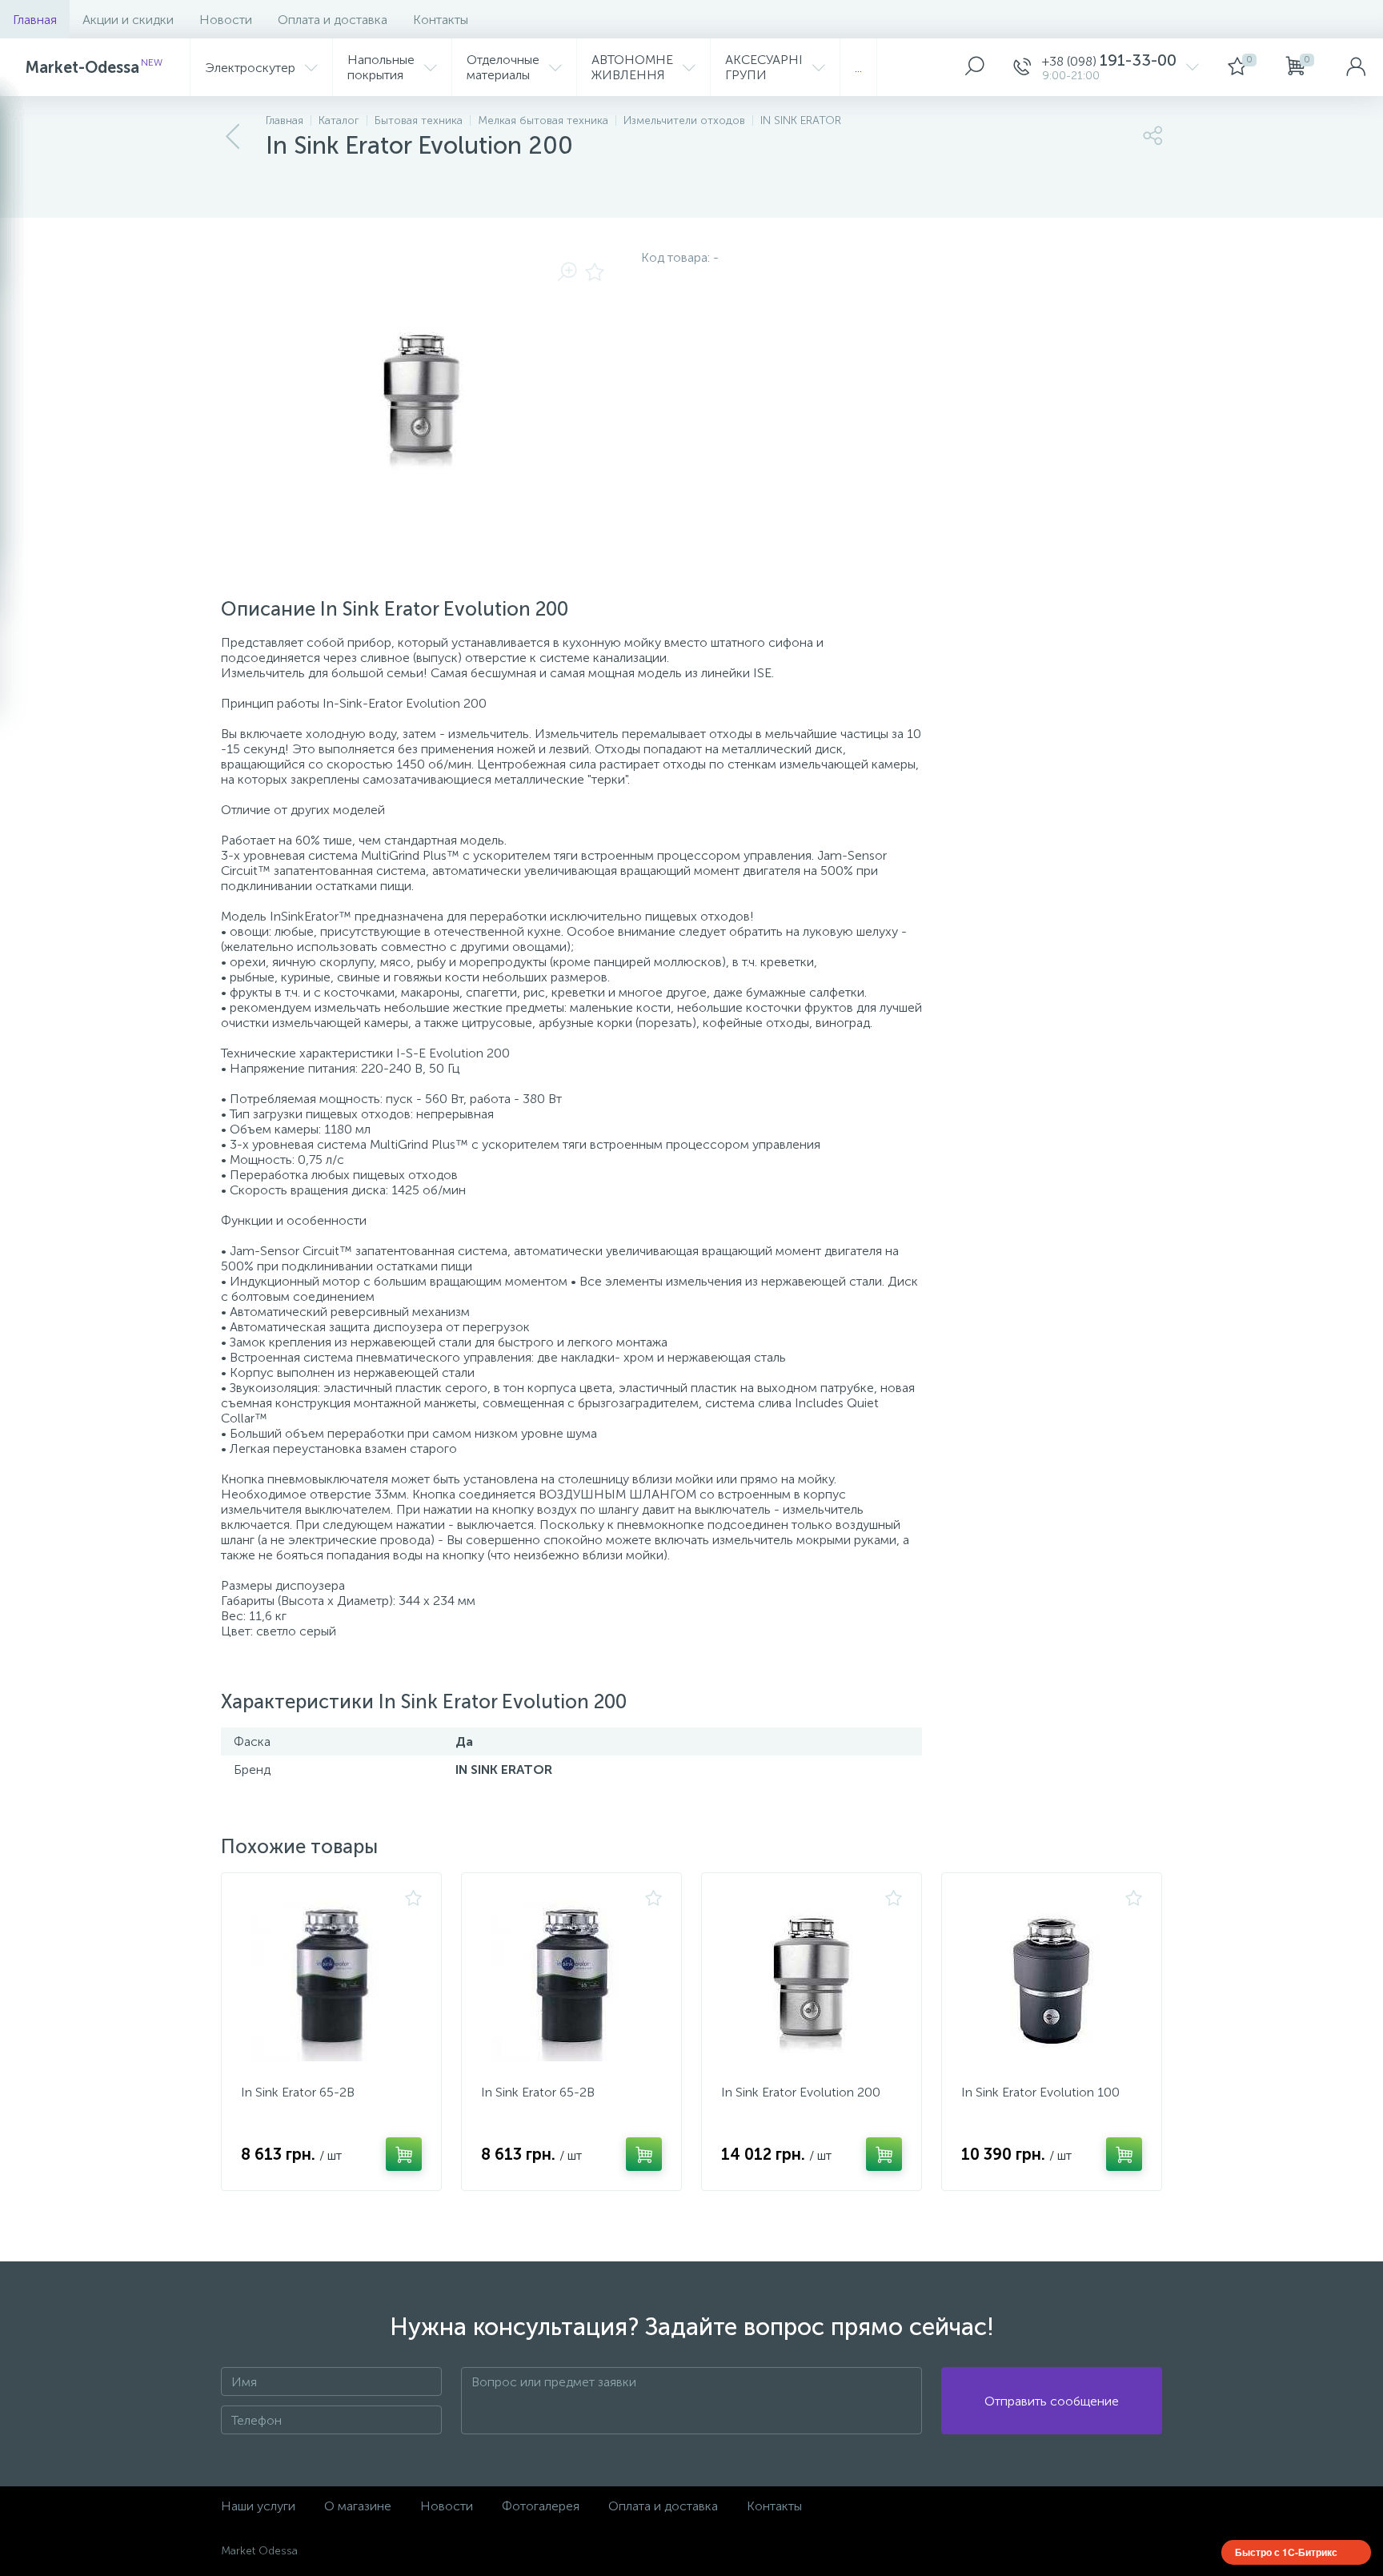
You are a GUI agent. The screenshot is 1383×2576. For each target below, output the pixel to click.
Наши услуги (258, 2506)
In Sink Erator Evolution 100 (1040, 2092)
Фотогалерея (541, 2506)
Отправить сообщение (1052, 2401)
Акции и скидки (128, 20)
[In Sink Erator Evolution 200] (812, 1981)
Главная (35, 20)
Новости (226, 20)
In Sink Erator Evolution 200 (801, 2092)
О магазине (358, 2506)
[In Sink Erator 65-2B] (331, 1981)
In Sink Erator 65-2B (298, 2092)
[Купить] (404, 2154)
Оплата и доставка (333, 20)
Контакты (441, 20)
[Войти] (1356, 67)
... (858, 68)
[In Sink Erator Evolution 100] (1052, 1981)
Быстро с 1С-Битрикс (1286, 2552)
